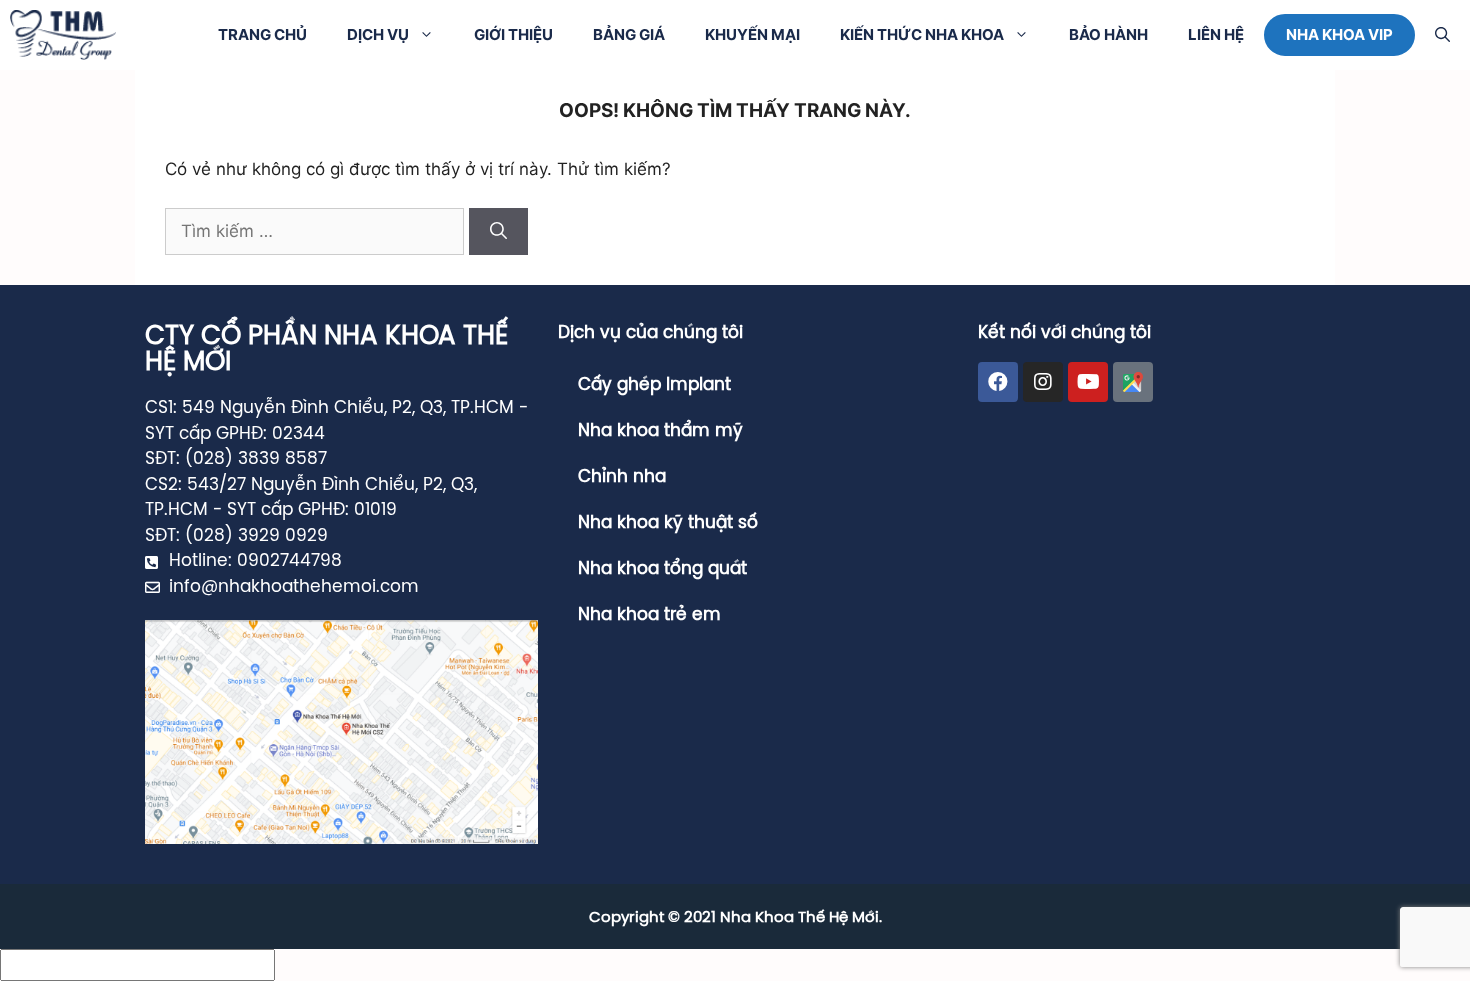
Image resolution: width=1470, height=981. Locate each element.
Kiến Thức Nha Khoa (922, 34)
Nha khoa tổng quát (662, 569)
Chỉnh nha (622, 477)
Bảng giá (629, 34)
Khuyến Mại (752, 34)
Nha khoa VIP (1339, 34)
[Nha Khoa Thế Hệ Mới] (63, 35)
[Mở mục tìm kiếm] (1442, 35)
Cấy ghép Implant (654, 385)
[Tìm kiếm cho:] (317, 231)
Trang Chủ (262, 34)
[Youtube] (1088, 382)
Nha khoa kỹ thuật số (668, 523)
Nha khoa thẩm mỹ (660, 431)
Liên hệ (1216, 34)
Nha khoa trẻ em (649, 615)
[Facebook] (998, 382)
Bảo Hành (1108, 34)
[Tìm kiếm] (498, 232)
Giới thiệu (513, 34)
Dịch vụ (378, 34)
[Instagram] (1043, 382)
